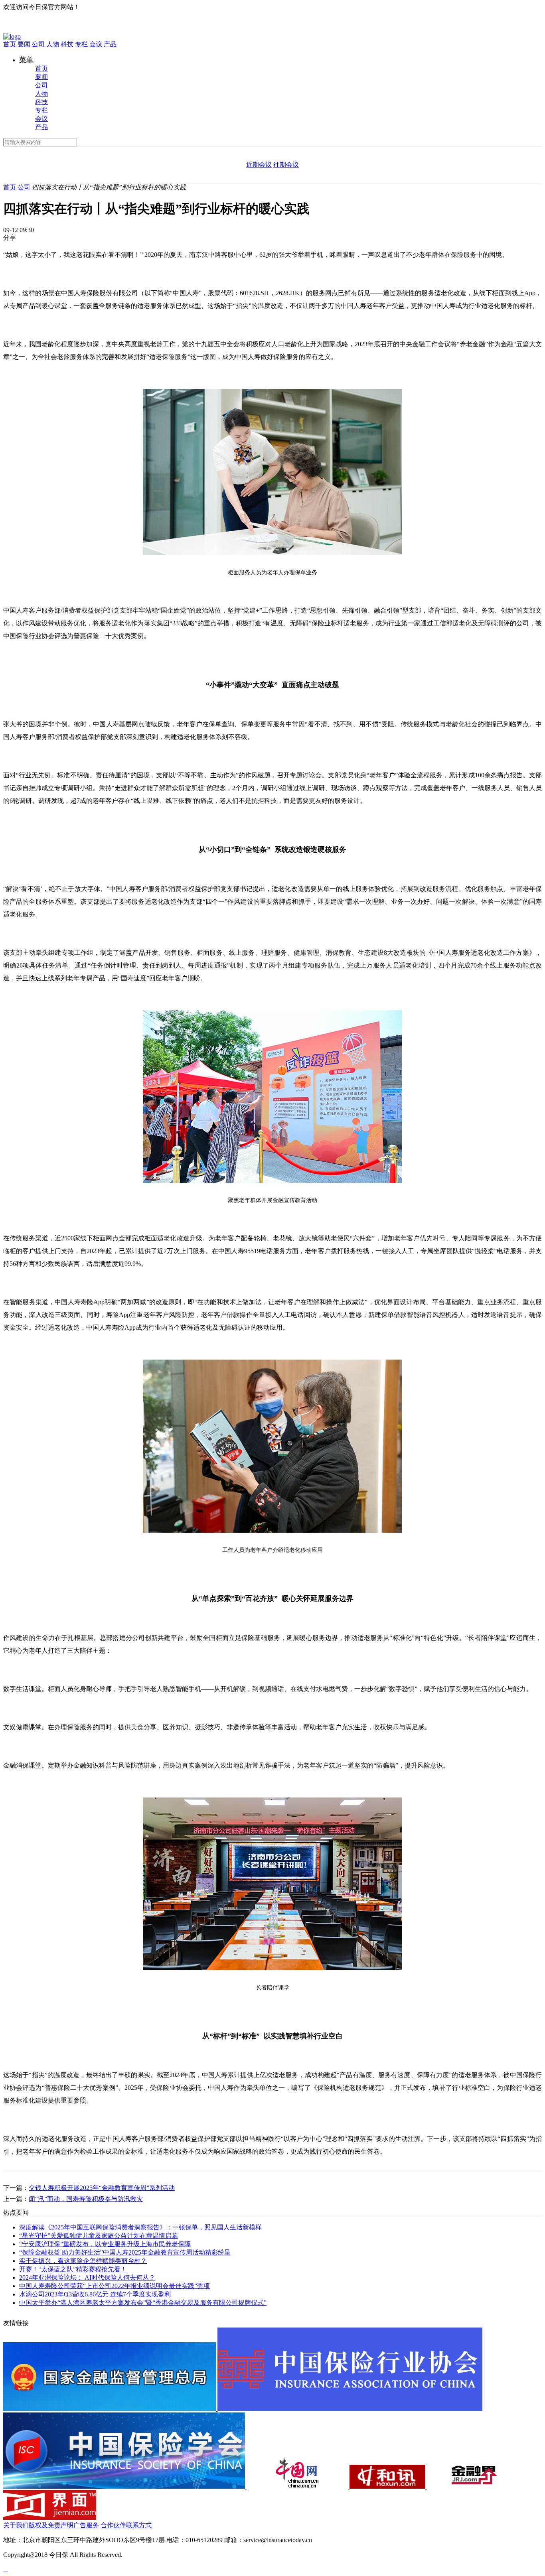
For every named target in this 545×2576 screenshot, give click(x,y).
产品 (110, 44)
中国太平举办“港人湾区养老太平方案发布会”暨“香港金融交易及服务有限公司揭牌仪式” (143, 2303)
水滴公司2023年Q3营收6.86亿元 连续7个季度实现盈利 (95, 2294)
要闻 (24, 44)
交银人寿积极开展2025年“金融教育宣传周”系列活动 (102, 2188)
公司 (38, 44)
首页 (10, 44)
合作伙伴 (113, 2525)
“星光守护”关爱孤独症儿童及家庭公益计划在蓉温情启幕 (99, 2236)
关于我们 (16, 2525)
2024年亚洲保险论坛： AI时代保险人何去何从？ (87, 2277)
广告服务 (86, 2525)
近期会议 (259, 165)
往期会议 (286, 165)
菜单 (26, 60)
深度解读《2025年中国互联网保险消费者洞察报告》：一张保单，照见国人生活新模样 (140, 2227)
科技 (67, 44)
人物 (53, 44)
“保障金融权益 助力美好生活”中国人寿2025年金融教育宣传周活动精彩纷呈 (125, 2252)
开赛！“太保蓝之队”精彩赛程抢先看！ (73, 2269)
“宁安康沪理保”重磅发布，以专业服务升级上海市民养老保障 (105, 2244)
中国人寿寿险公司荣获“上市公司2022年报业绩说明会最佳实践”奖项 (115, 2286)
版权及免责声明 (51, 2525)
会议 (96, 44)
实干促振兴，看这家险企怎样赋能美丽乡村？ (83, 2261)
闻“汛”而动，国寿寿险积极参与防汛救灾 (86, 2199)
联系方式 (139, 2525)
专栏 (81, 44)
